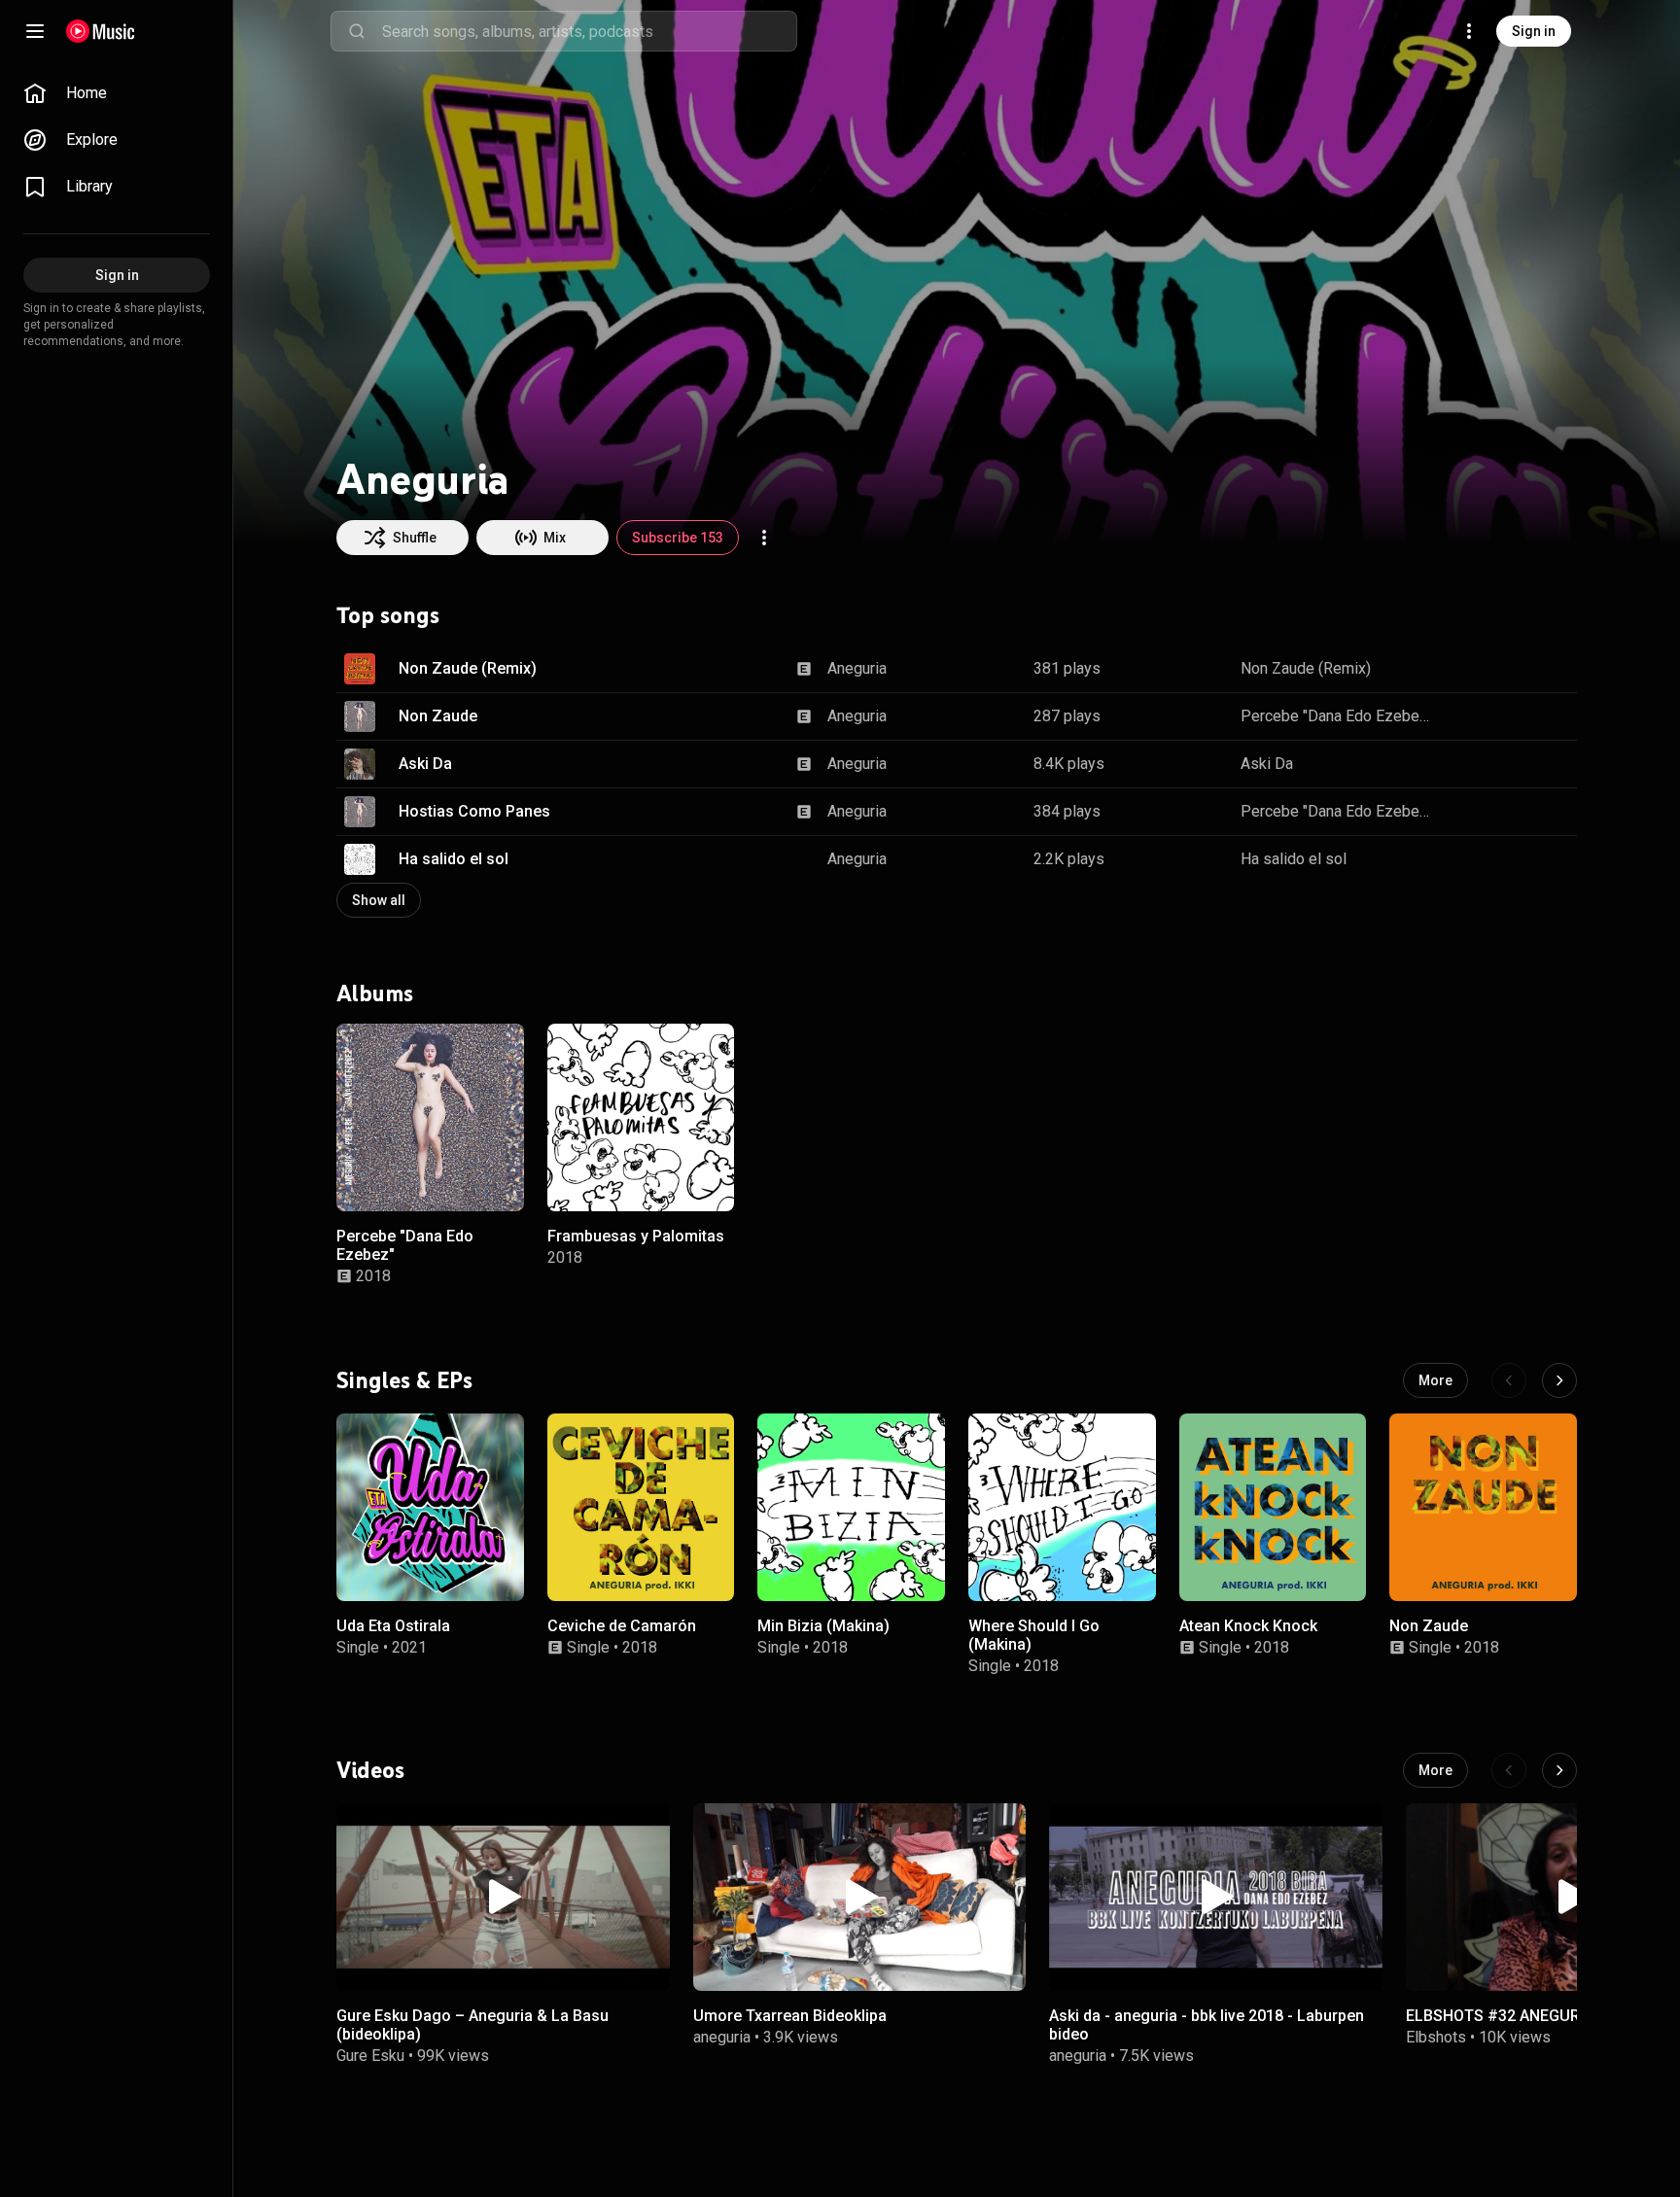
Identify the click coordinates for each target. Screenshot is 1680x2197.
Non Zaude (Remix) (468, 668)
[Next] (1559, 1380)
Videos (370, 1770)
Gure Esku (370, 2056)
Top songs (388, 615)
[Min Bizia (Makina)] (851, 1507)
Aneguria (857, 668)
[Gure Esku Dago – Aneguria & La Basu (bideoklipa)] (503, 1897)
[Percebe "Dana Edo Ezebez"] (430, 1117)
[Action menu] (764, 538)
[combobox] (589, 31)
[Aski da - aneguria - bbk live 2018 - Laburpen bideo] (1216, 1897)
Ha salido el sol (454, 859)
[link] (117, 93)
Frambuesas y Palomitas (636, 1235)
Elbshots (1436, 2037)
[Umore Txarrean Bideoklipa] (860, 1897)
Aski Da (425, 764)
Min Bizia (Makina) (823, 1625)
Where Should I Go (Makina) (1034, 1634)
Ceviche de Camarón (622, 1625)
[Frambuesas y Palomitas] (641, 1117)
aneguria (722, 2037)
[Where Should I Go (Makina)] (1062, 1507)
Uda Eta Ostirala (393, 1625)
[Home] (101, 31)
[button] (360, 669)
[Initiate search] (357, 31)
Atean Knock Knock (1248, 1625)
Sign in (1534, 31)
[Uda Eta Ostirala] (430, 1507)
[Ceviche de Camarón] (641, 1507)
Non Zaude (438, 716)
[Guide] (35, 31)
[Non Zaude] (1483, 1507)
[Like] (1464, 669)
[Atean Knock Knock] (1273, 1507)
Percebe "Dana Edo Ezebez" (1337, 716)
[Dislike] (1501, 669)
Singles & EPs (404, 1379)
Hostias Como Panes (474, 811)
